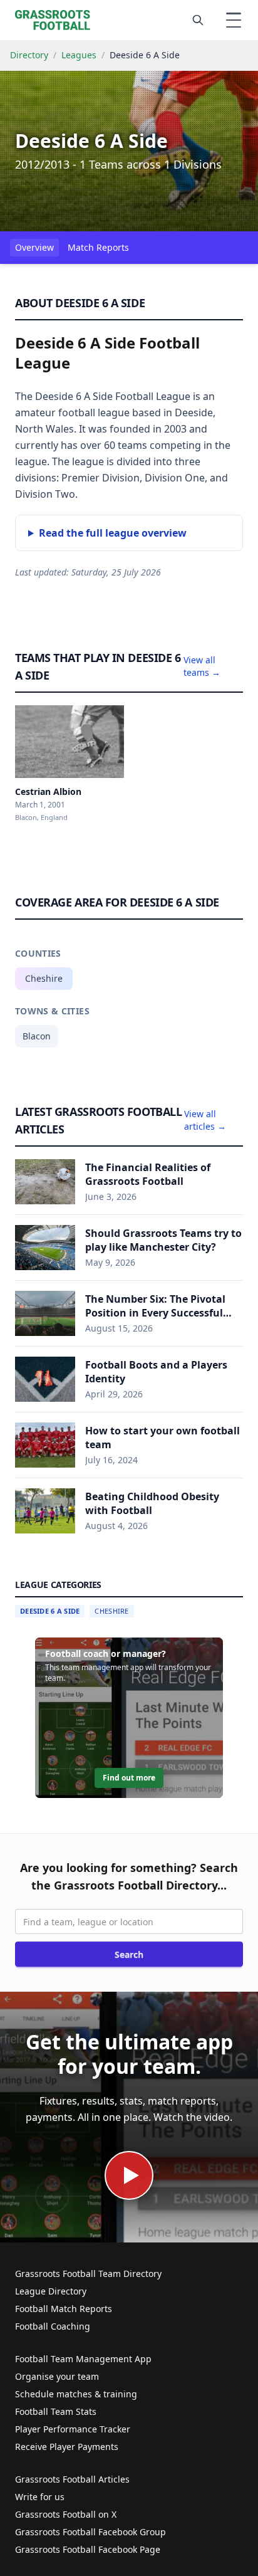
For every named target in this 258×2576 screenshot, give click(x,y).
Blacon (37, 1036)
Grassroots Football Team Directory (88, 2274)
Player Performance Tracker (73, 2429)
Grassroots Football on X (66, 2514)
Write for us (40, 2497)
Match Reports (98, 247)
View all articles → (205, 1120)
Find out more (129, 1778)
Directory (29, 55)
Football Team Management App (83, 2359)
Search (129, 1954)
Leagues (79, 55)
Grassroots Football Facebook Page (88, 2549)
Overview (34, 247)
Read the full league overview (113, 533)
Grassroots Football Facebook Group (90, 2532)
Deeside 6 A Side (50, 1611)
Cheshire (44, 978)
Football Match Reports (64, 2309)
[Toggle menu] (234, 20)
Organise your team (57, 2376)
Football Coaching (53, 2326)
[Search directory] (198, 20)
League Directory (51, 2291)
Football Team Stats (56, 2411)
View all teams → (202, 666)
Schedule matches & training (76, 2394)
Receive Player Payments (67, 2447)
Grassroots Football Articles (72, 2479)
